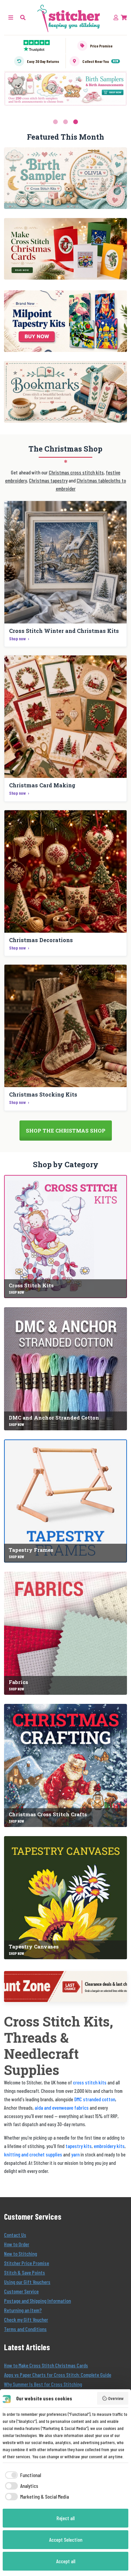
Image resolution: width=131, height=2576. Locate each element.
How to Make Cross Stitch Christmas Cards (46, 2365)
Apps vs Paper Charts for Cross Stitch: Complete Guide (58, 2375)
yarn (75, 2154)
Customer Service (21, 2291)
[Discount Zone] (65, 1987)
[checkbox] (22, 2475)
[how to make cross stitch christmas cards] (65, 249)
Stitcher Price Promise (27, 2263)
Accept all (66, 2561)
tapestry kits (79, 2146)
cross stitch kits (90, 2082)
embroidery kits (109, 2146)
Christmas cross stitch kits (76, 472)
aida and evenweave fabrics (62, 2107)
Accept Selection (66, 2539)
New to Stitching (20, 2253)
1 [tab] (55, 122)
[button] (23, 17)
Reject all (65, 2518)
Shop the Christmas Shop (66, 1131)
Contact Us (15, 2235)
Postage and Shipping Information (37, 2301)
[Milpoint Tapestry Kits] (65, 321)
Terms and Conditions (25, 2329)
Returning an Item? (23, 2310)
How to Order (17, 2244)
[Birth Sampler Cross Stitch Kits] (65, 178)
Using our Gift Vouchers (27, 2282)
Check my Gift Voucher (26, 2319)
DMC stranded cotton (95, 2099)
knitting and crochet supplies (33, 2154)
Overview (116, 2398)
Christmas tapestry (48, 480)
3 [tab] (76, 122)
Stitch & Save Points (25, 2272)
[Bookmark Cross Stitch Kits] (65, 392)
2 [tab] (65, 122)
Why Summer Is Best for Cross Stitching (43, 2384)
